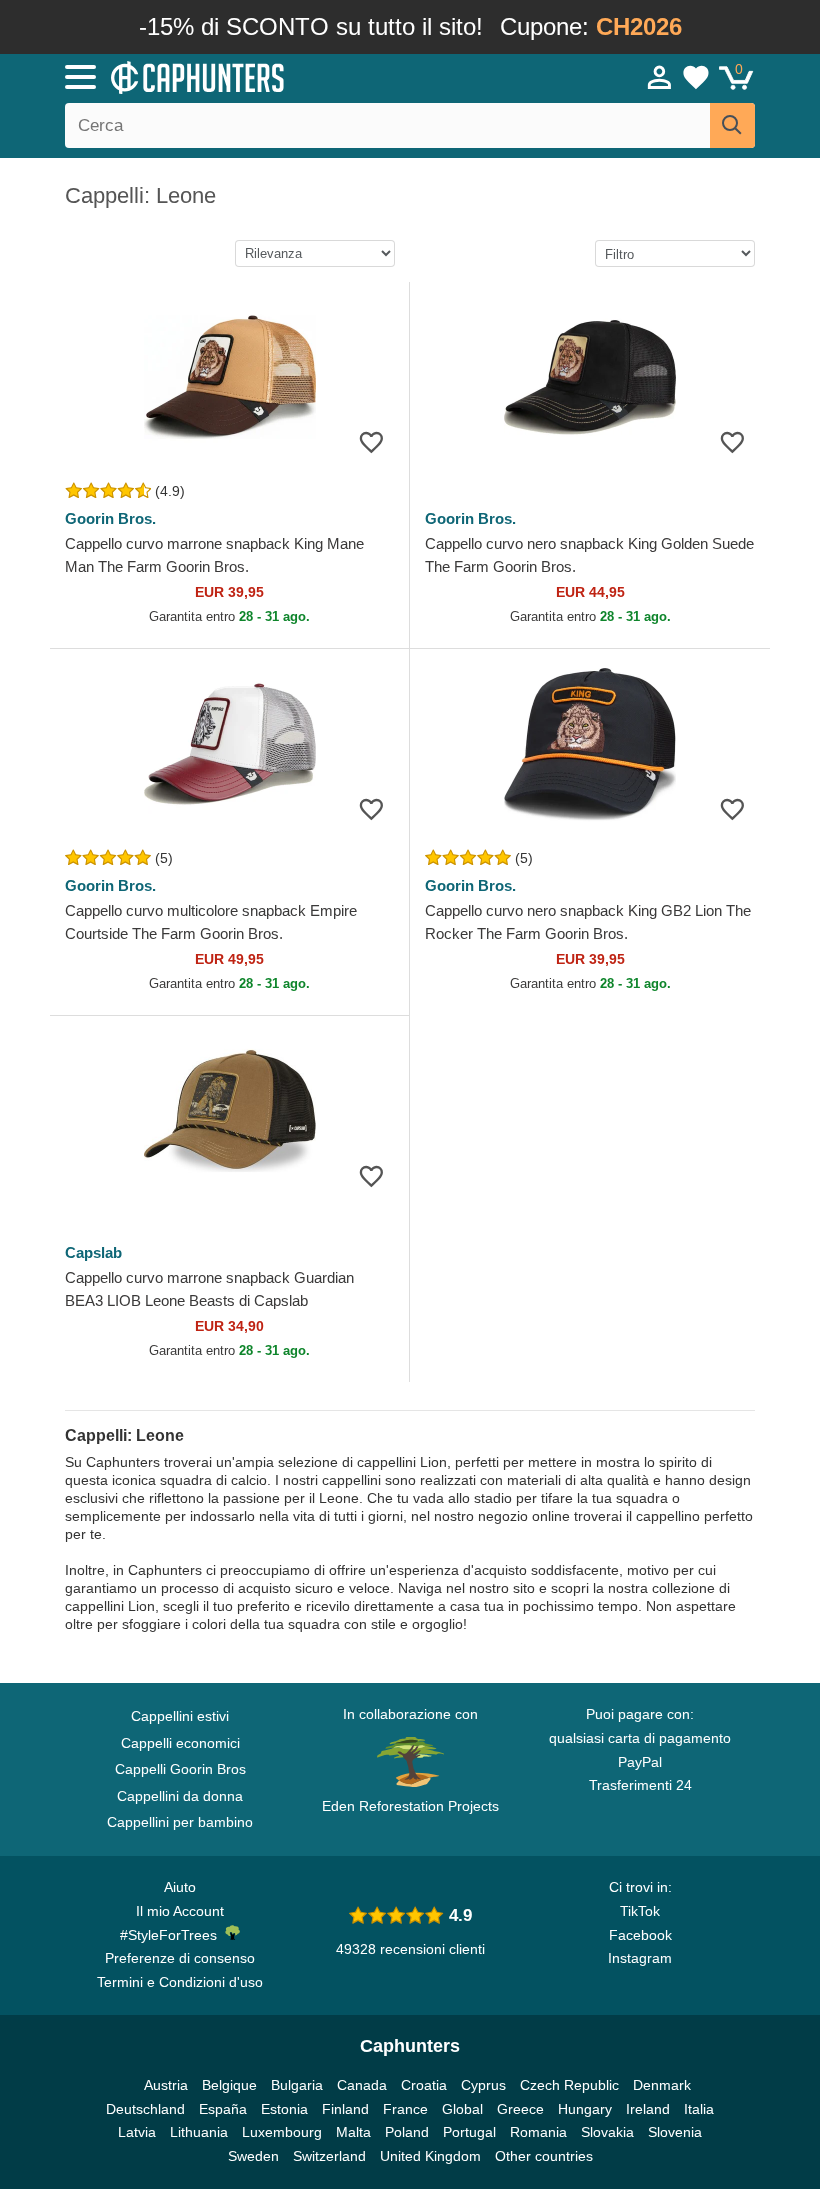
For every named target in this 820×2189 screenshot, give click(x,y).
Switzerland (329, 2156)
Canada (362, 2085)
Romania (538, 2132)
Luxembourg (282, 2132)
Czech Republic (569, 2085)
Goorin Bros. (110, 518)
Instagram (640, 1958)
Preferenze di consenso (180, 1958)
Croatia (424, 2085)
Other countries (544, 2156)
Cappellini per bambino (180, 1822)
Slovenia (675, 2132)
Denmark (662, 2085)
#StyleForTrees (172, 1935)
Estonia (284, 2109)
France (405, 2109)
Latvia (137, 2132)
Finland (345, 2109)
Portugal (469, 2132)
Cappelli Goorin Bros (180, 1769)
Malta (353, 2132)
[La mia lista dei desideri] (696, 77)
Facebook (640, 1935)
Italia (699, 2109)
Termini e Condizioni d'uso (180, 1982)
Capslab (93, 1252)
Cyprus (483, 2085)
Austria (166, 2085)
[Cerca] (732, 125)
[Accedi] (660, 77)
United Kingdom (430, 2156)
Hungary (585, 2109)
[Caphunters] (260, 76)
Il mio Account (180, 1911)
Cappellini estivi (180, 1716)
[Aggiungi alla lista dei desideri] (371, 441)
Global (462, 2109)
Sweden (253, 2156)
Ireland (648, 2109)
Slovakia (607, 2132)
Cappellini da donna (180, 1796)
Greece (520, 2109)
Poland (407, 2132)
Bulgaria (297, 2085)
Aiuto (180, 1887)
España (223, 2109)
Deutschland (145, 2109)
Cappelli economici (180, 1743)
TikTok (640, 1911)
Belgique (229, 2085)
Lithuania (199, 2132)
